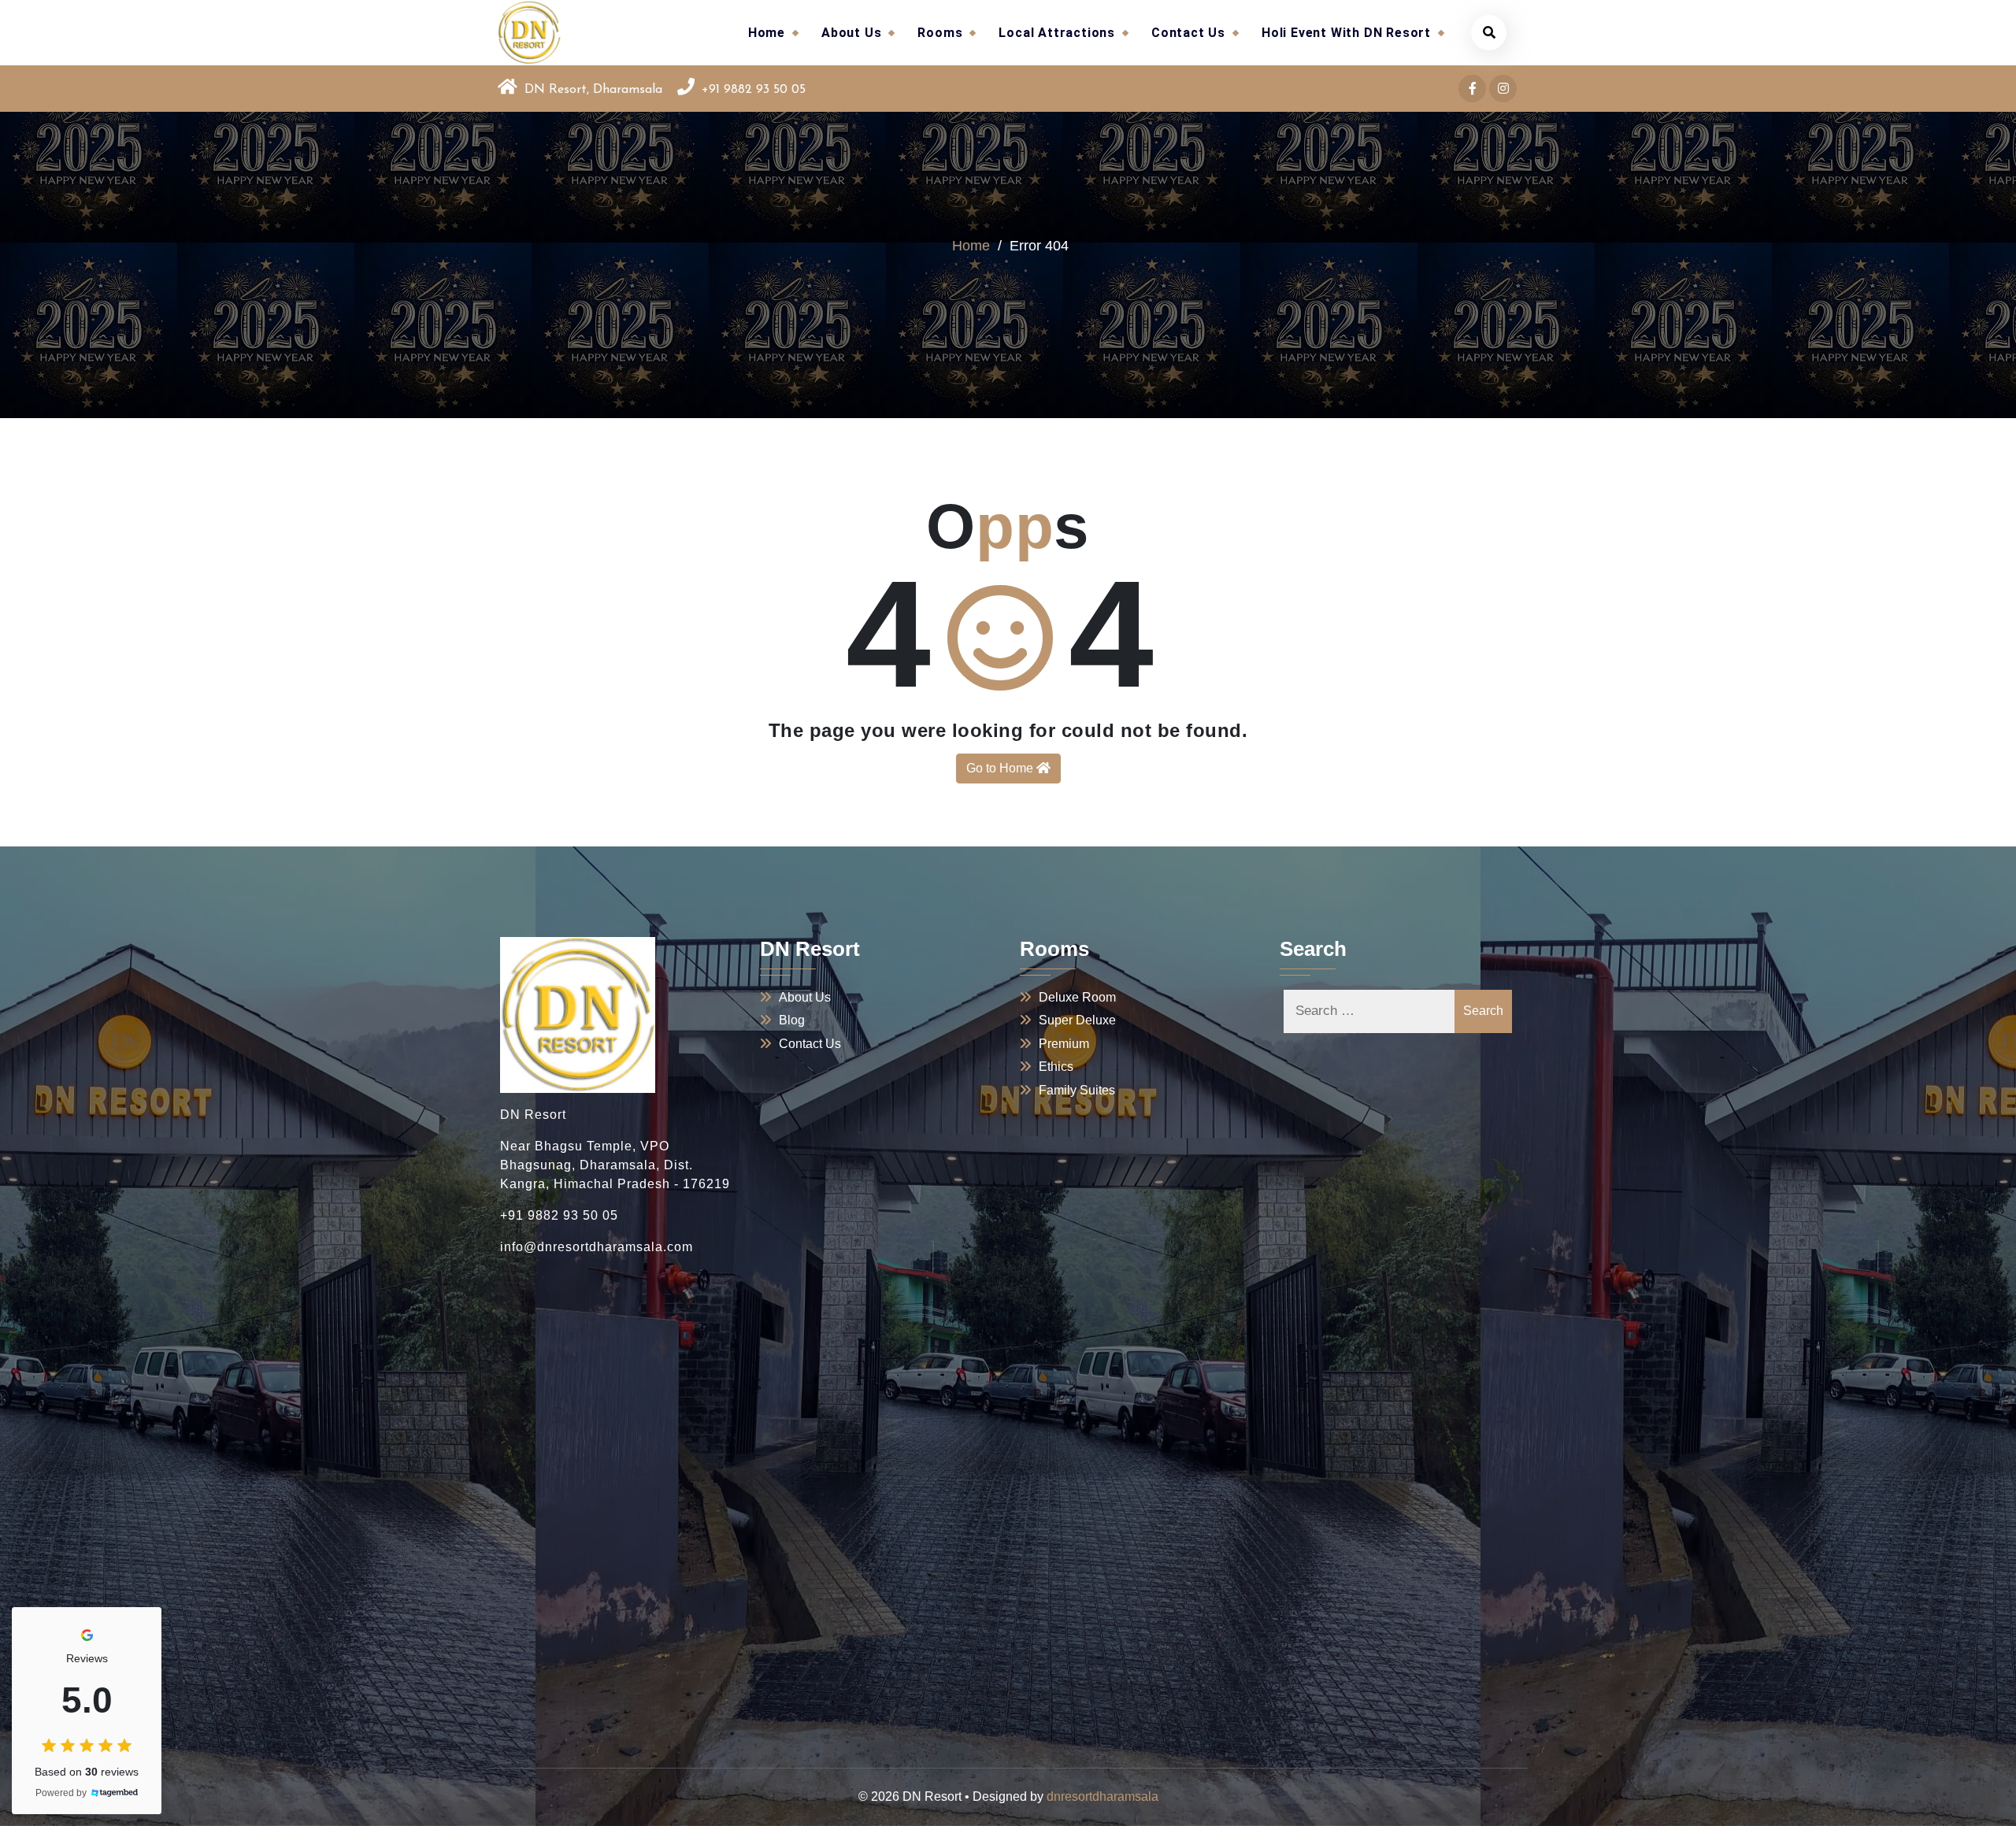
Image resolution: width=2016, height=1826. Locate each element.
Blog (792, 1020)
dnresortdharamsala (1102, 1796)
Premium (1064, 1044)
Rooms (940, 33)
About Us (851, 33)
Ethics (1056, 1067)
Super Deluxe (1077, 1020)
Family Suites (1077, 1090)
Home (767, 33)
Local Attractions (1057, 33)
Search (1483, 1011)
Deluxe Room (1077, 997)
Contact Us (1188, 33)
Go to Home (1001, 768)
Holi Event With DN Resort (1346, 33)
